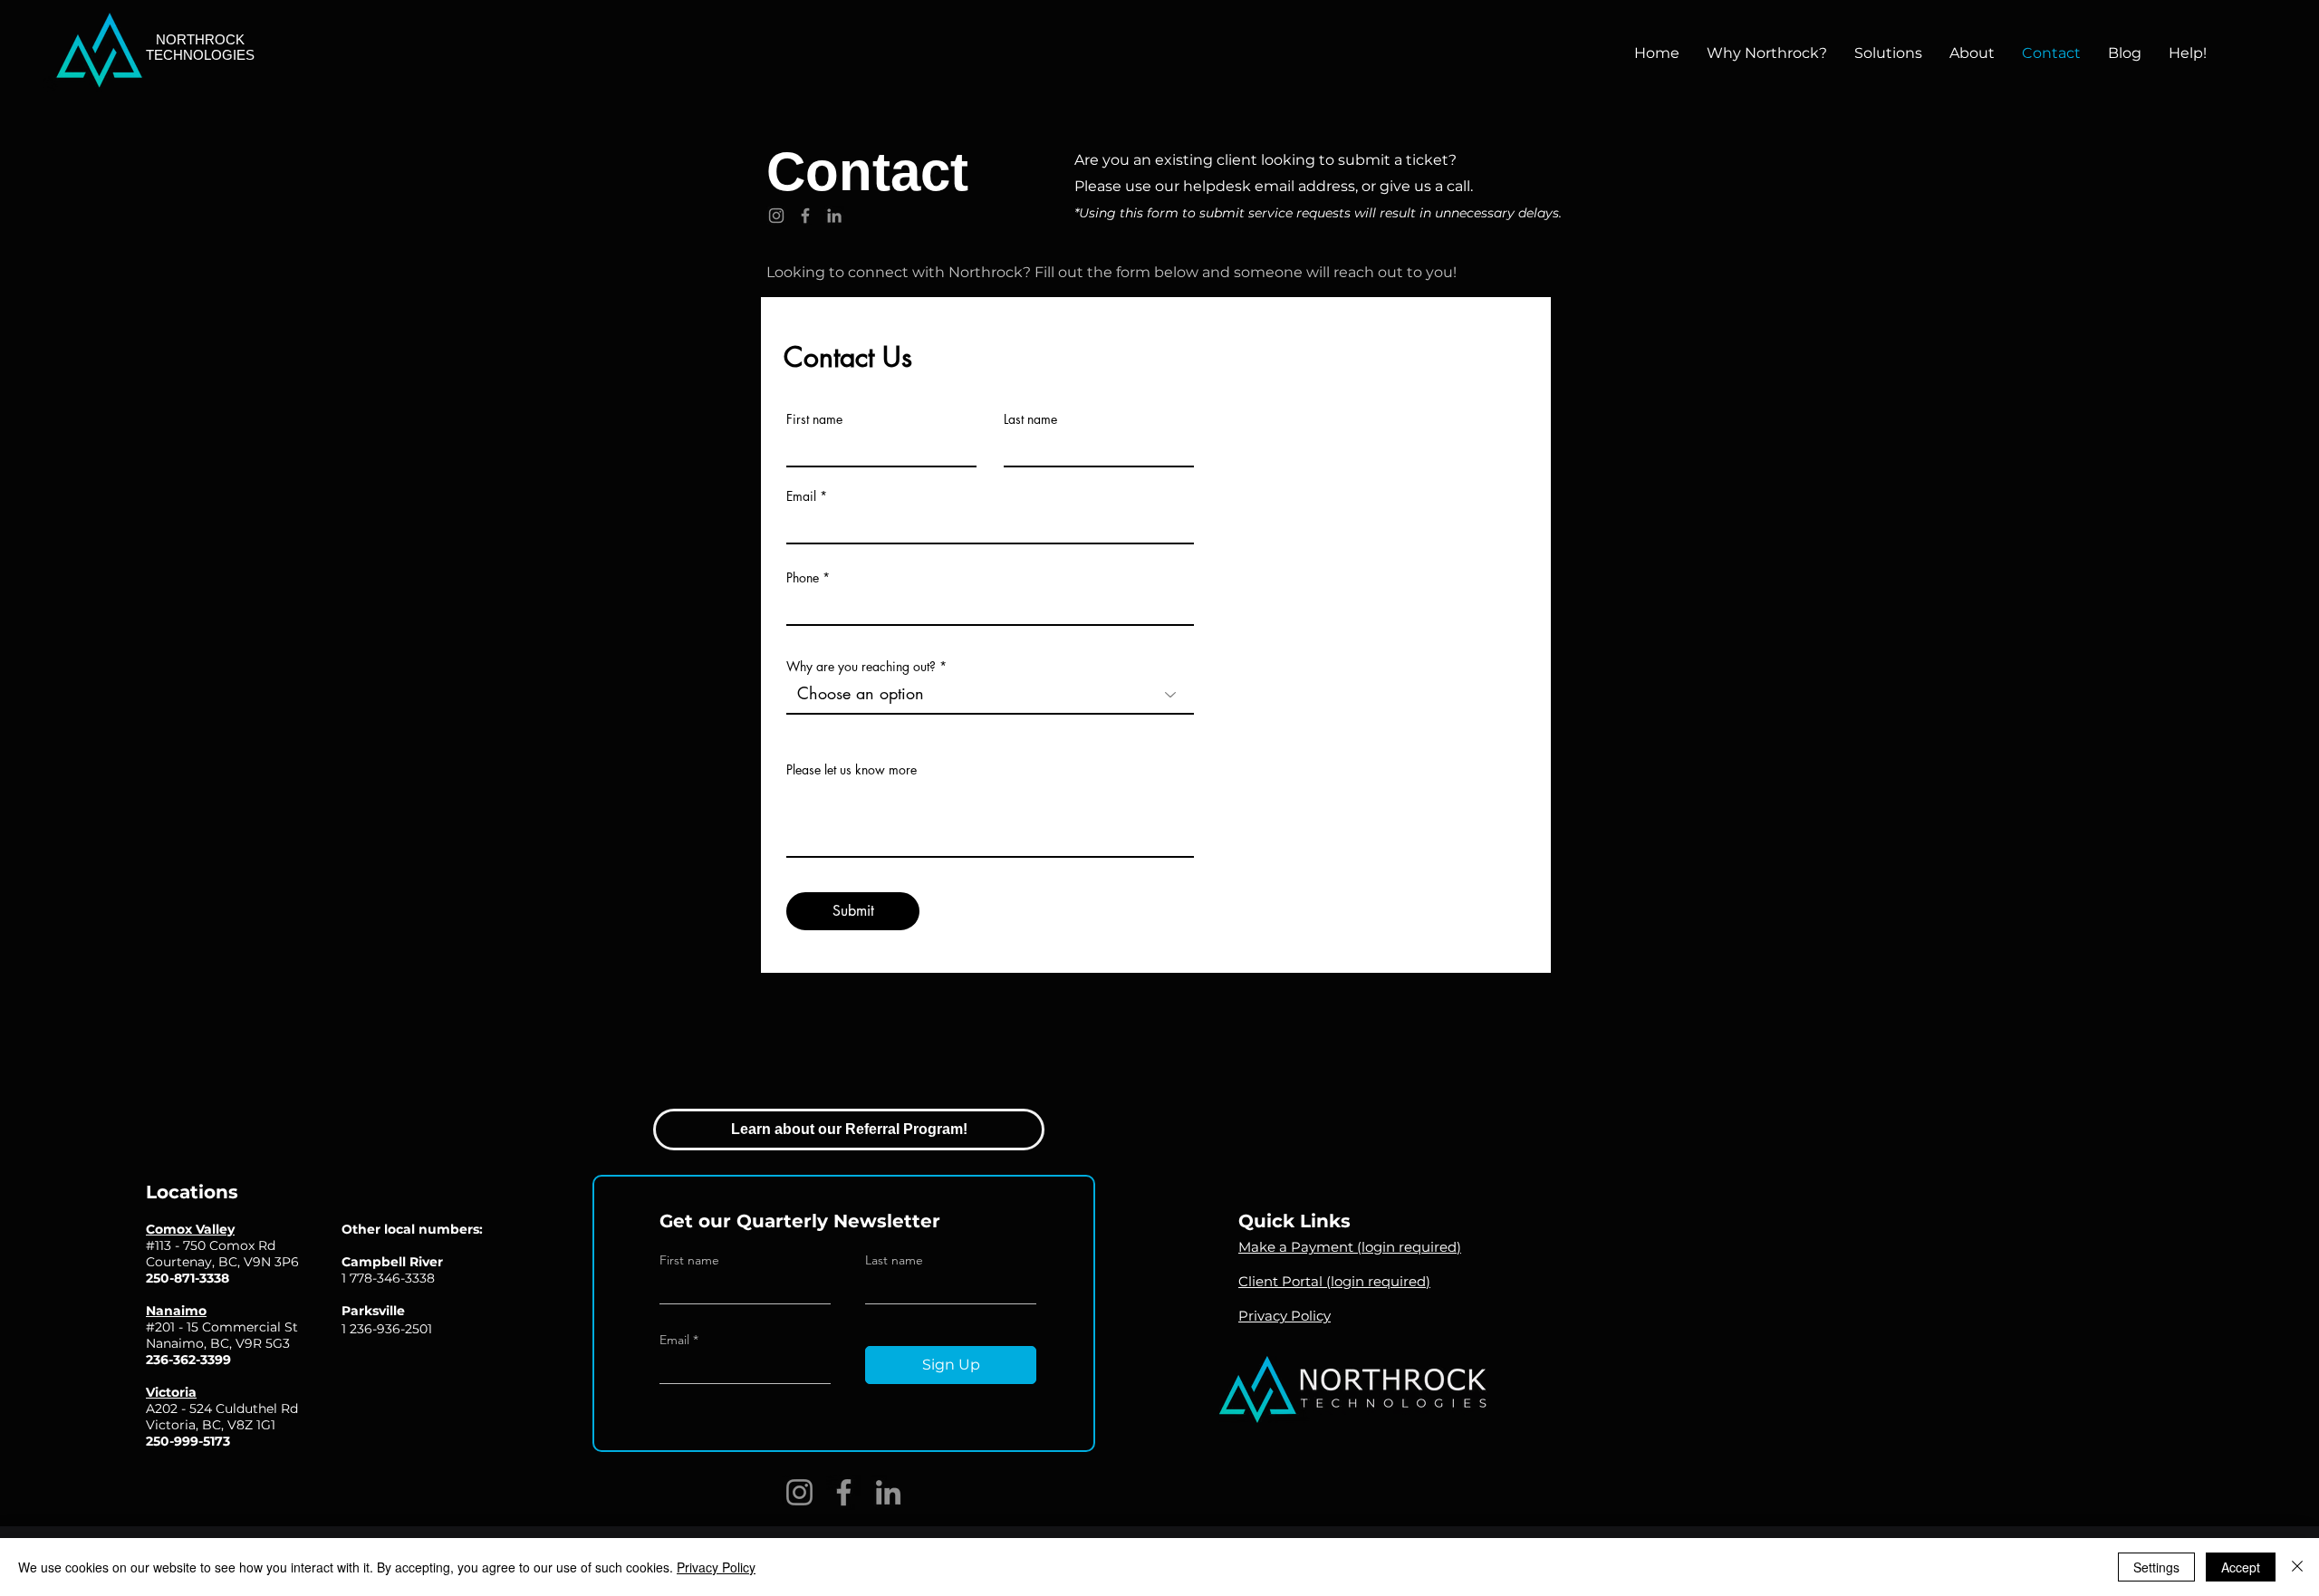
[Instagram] (776, 216)
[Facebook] (805, 216)
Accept (2241, 1567)
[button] (1888, 53)
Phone (803, 578)
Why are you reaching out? (861, 667)
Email (801, 496)
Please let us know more (852, 770)
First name (814, 419)
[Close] (2297, 1567)
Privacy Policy (716, 1567)
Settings (2156, 1567)
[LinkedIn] (834, 216)
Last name (1030, 419)
